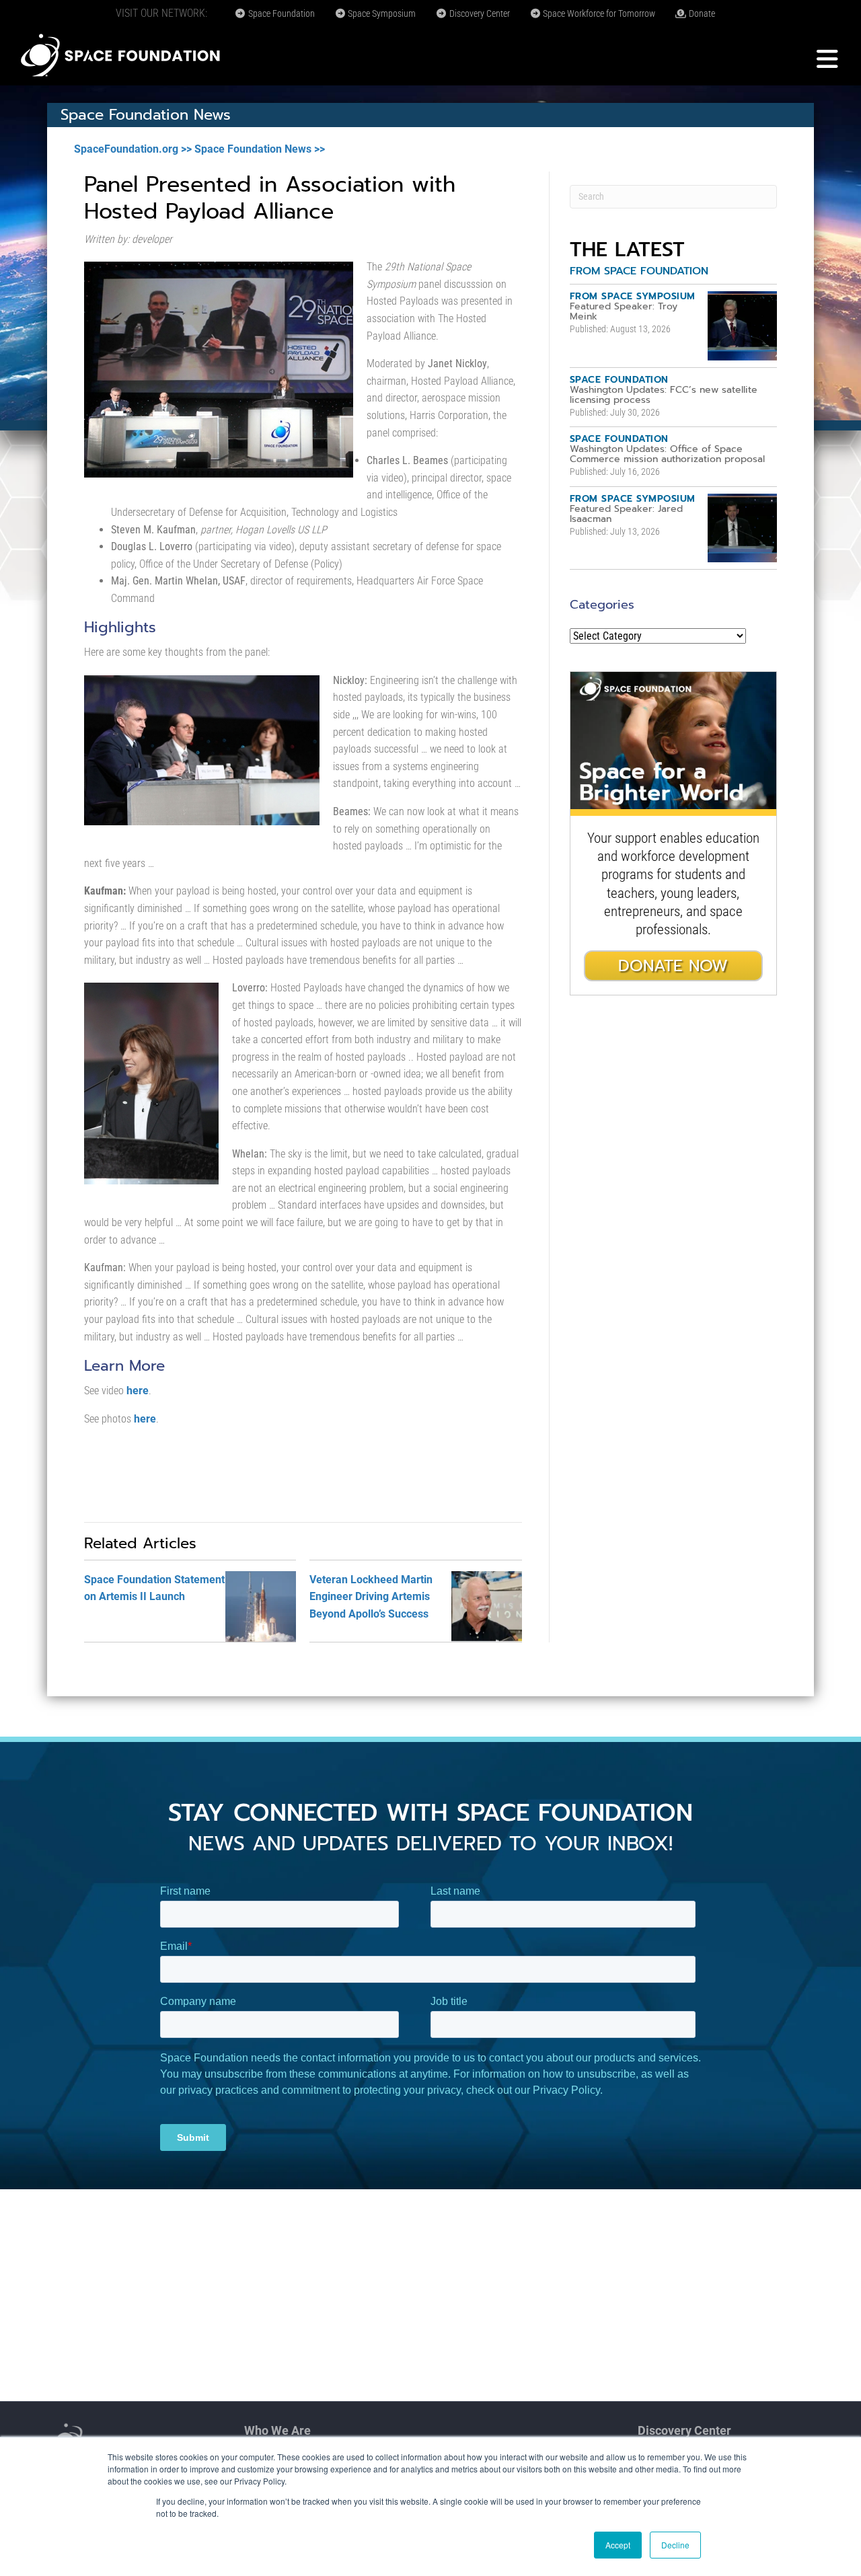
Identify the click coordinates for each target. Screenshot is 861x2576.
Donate (701, 13)
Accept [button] (618, 2545)
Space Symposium (381, 13)
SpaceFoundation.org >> (133, 149)
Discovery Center (479, 13)
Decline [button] (675, 2545)
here (138, 1391)
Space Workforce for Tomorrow (598, 13)
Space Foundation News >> (260, 149)
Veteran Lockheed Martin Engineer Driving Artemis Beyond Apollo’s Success (371, 1597)
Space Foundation (280, 13)
